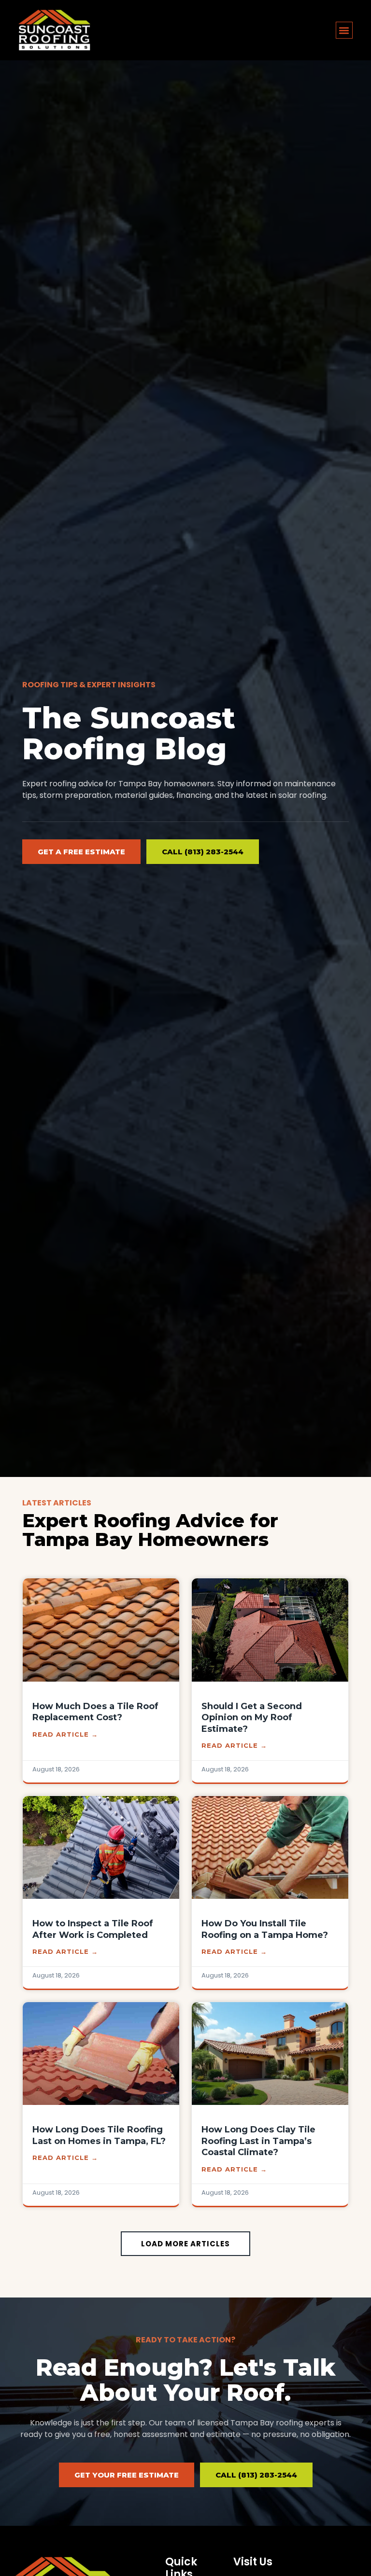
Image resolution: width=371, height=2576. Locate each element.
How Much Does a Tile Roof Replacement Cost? (95, 1712)
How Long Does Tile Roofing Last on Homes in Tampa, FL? (99, 2135)
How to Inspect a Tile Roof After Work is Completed (93, 1929)
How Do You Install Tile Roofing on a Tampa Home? (265, 1929)
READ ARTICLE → (65, 1734)
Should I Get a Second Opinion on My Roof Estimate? (252, 1718)
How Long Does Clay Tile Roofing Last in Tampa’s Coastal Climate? (258, 2141)
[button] (344, 30)
